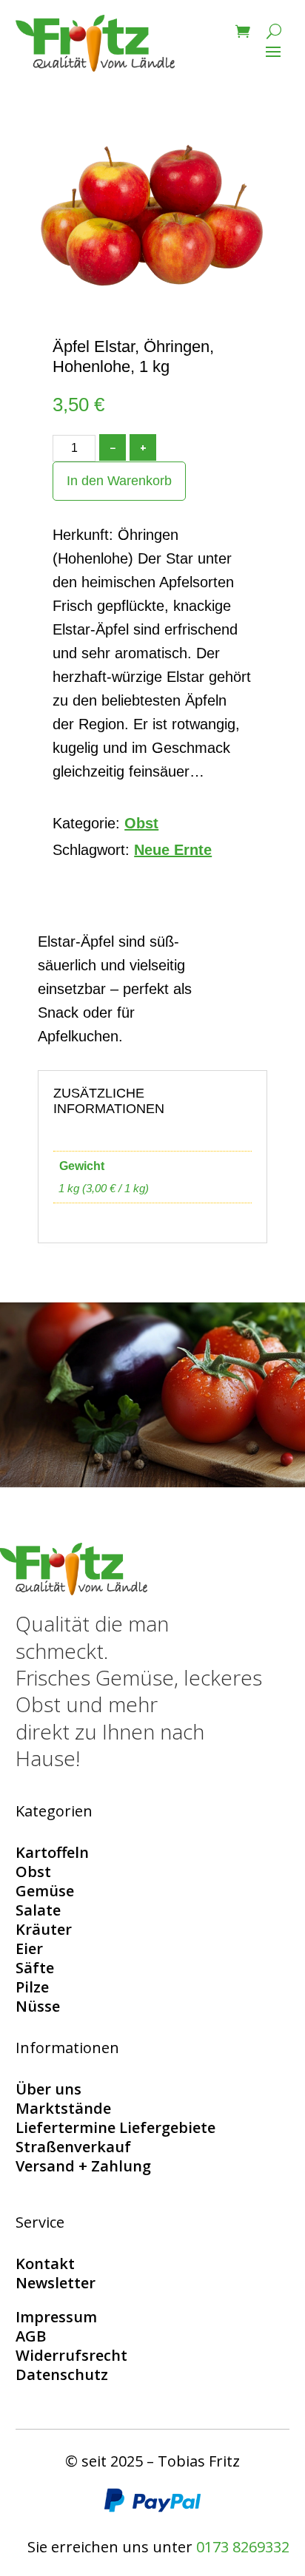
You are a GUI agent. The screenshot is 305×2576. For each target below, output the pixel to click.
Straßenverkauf (73, 2147)
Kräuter (44, 1929)
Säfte (35, 1968)
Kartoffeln (52, 1852)
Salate (38, 1910)
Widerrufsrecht (71, 2355)
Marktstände (63, 2108)
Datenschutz (62, 2374)
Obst (141, 823)
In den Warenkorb (119, 481)
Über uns (48, 2089)
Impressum (56, 2317)
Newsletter (56, 2283)
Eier (29, 1948)
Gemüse (45, 1891)
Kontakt (45, 2264)
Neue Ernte (173, 850)
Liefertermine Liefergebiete (115, 2127)
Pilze (32, 1987)
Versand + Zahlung (83, 2166)
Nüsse (38, 2006)
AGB (31, 2336)
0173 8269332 (243, 2547)
